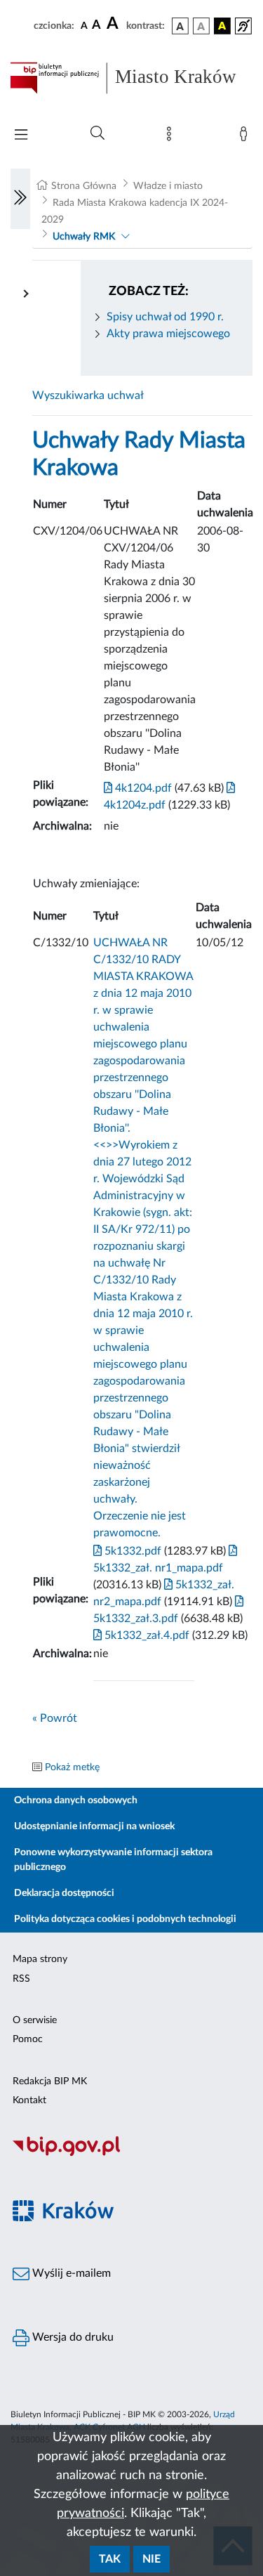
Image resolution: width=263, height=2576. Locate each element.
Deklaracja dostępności (64, 1893)
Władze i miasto (168, 186)
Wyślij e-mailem (70, 2273)
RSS (21, 1979)
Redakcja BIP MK (50, 2081)
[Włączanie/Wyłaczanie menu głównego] (21, 136)
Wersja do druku (72, 2337)
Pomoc (28, 2039)
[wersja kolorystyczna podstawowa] (180, 26)
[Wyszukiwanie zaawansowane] (97, 133)
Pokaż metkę (72, 1767)
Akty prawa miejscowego (168, 334)
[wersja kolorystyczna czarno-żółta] (222, 26)
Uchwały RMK (84, 237)
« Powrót (55, 1718)
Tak (110, 2559)
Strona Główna (84, 186)
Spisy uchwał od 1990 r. (165, 317)
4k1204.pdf (142, 788)
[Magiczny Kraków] (131, 2219)
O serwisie (35, 2020)
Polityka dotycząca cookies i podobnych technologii (125, 1919)
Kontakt (29, 2100)
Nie (151, 2559)
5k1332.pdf (131, 1551)
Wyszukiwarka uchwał (88, 395)
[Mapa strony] (172, 137)
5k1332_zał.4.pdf (146, 1635)
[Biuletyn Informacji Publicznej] (131, 2154)
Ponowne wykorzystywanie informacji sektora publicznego (113, 1860)
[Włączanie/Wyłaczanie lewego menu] (20, 199)
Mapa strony (40, 1959)
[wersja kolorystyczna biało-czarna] (201, 26)
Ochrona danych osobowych (76, 1800)
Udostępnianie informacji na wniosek (94, 1826)
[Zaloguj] (246, 137)
